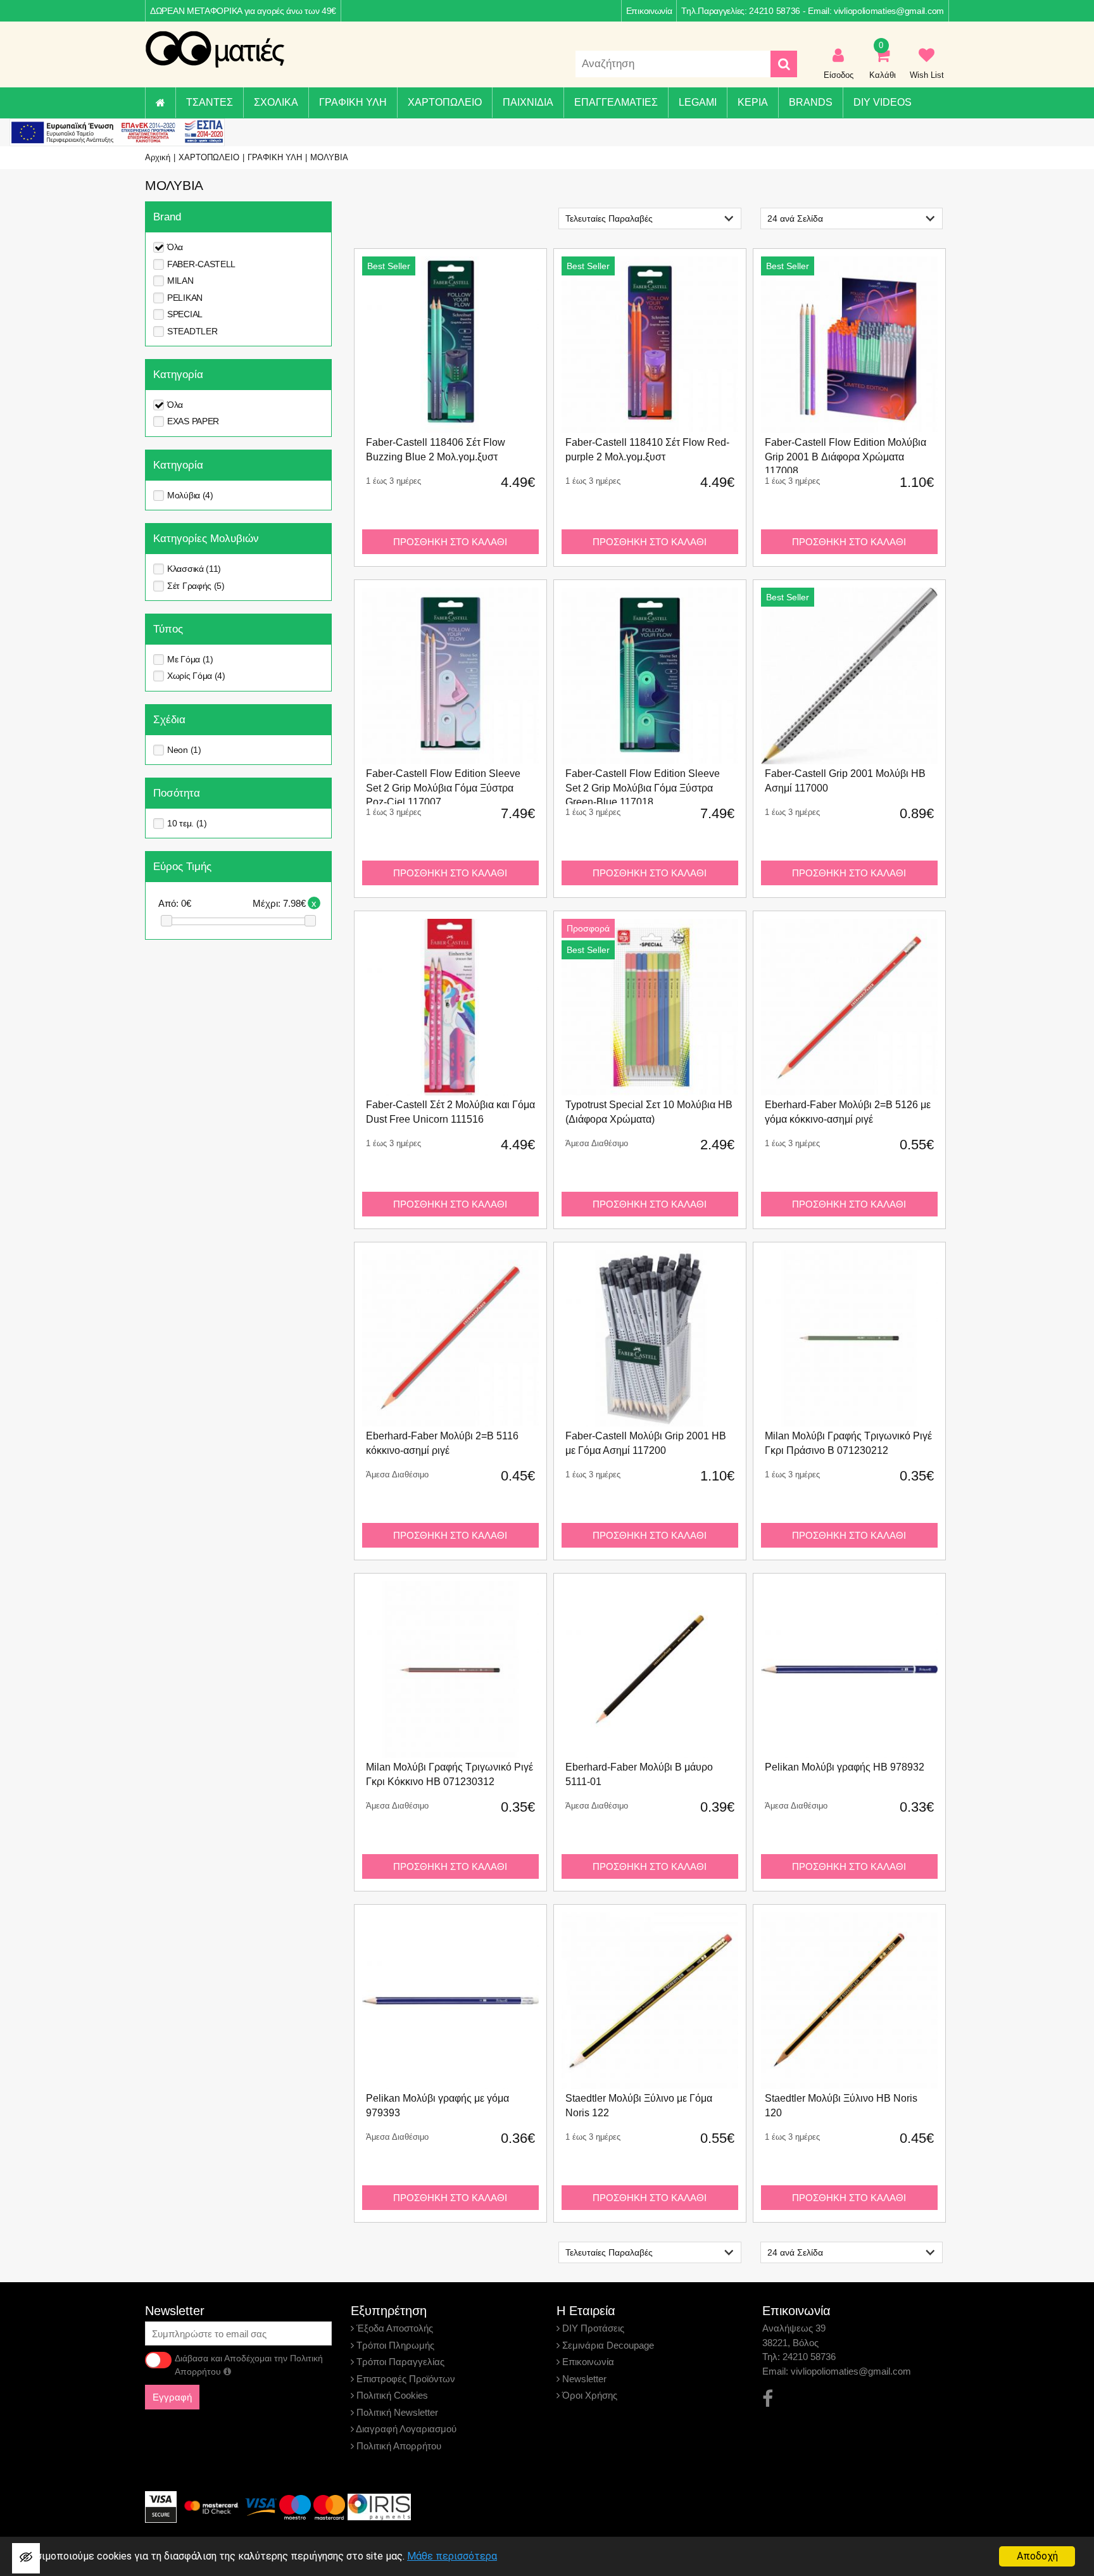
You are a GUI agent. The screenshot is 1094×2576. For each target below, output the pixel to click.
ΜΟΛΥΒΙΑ (329, 157)
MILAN (180, 281)
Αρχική (158, 157)
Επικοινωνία (649, 11)
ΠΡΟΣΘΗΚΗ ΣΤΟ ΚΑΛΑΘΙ (450, 542)
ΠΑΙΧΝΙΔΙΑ (528, 102)
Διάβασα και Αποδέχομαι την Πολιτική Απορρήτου (249, 2365)
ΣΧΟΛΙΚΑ (276, 102)
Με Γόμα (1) (190, 659)
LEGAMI (698, 102)
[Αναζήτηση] (784, 64)
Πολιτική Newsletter (396, 2412)
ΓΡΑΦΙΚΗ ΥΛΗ (353, 102)
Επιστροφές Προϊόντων (405, 2379)
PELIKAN (185, 298)
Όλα (175, 247)
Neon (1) (184, 750)
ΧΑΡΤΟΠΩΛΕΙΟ (445, 102)
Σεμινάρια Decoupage (607, 2345)
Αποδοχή (1037, 2556)
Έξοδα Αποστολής (393, 2328)
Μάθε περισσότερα (452, 2556)
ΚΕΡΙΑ (753, 102)
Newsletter (583, 2379)
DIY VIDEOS (883, 102)
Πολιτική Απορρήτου (398, 2446)
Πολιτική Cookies (391, 2395)
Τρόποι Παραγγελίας (399, 2362)
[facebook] (768, 2399)
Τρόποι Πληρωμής (394, 2345)
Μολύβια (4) (190, 495)
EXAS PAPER (193, 421)
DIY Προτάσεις (592, 2328)
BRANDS (811, 102)
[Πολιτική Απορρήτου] (227, 2371)
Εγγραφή (172, 2397)
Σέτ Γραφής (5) (196, 586)
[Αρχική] (160, 103)
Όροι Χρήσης (588, 2395)
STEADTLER (192, 331)
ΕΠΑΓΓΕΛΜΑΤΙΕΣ (616, 102)
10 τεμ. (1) (187, 823)
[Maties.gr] (215, 49)
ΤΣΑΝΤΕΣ (210, 102)
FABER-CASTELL (201, 264)
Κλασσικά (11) (194, 569)
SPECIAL (185, 314)
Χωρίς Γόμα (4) (196, 676)
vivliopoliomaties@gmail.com (889, 11)
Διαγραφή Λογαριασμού (405, 2429)
